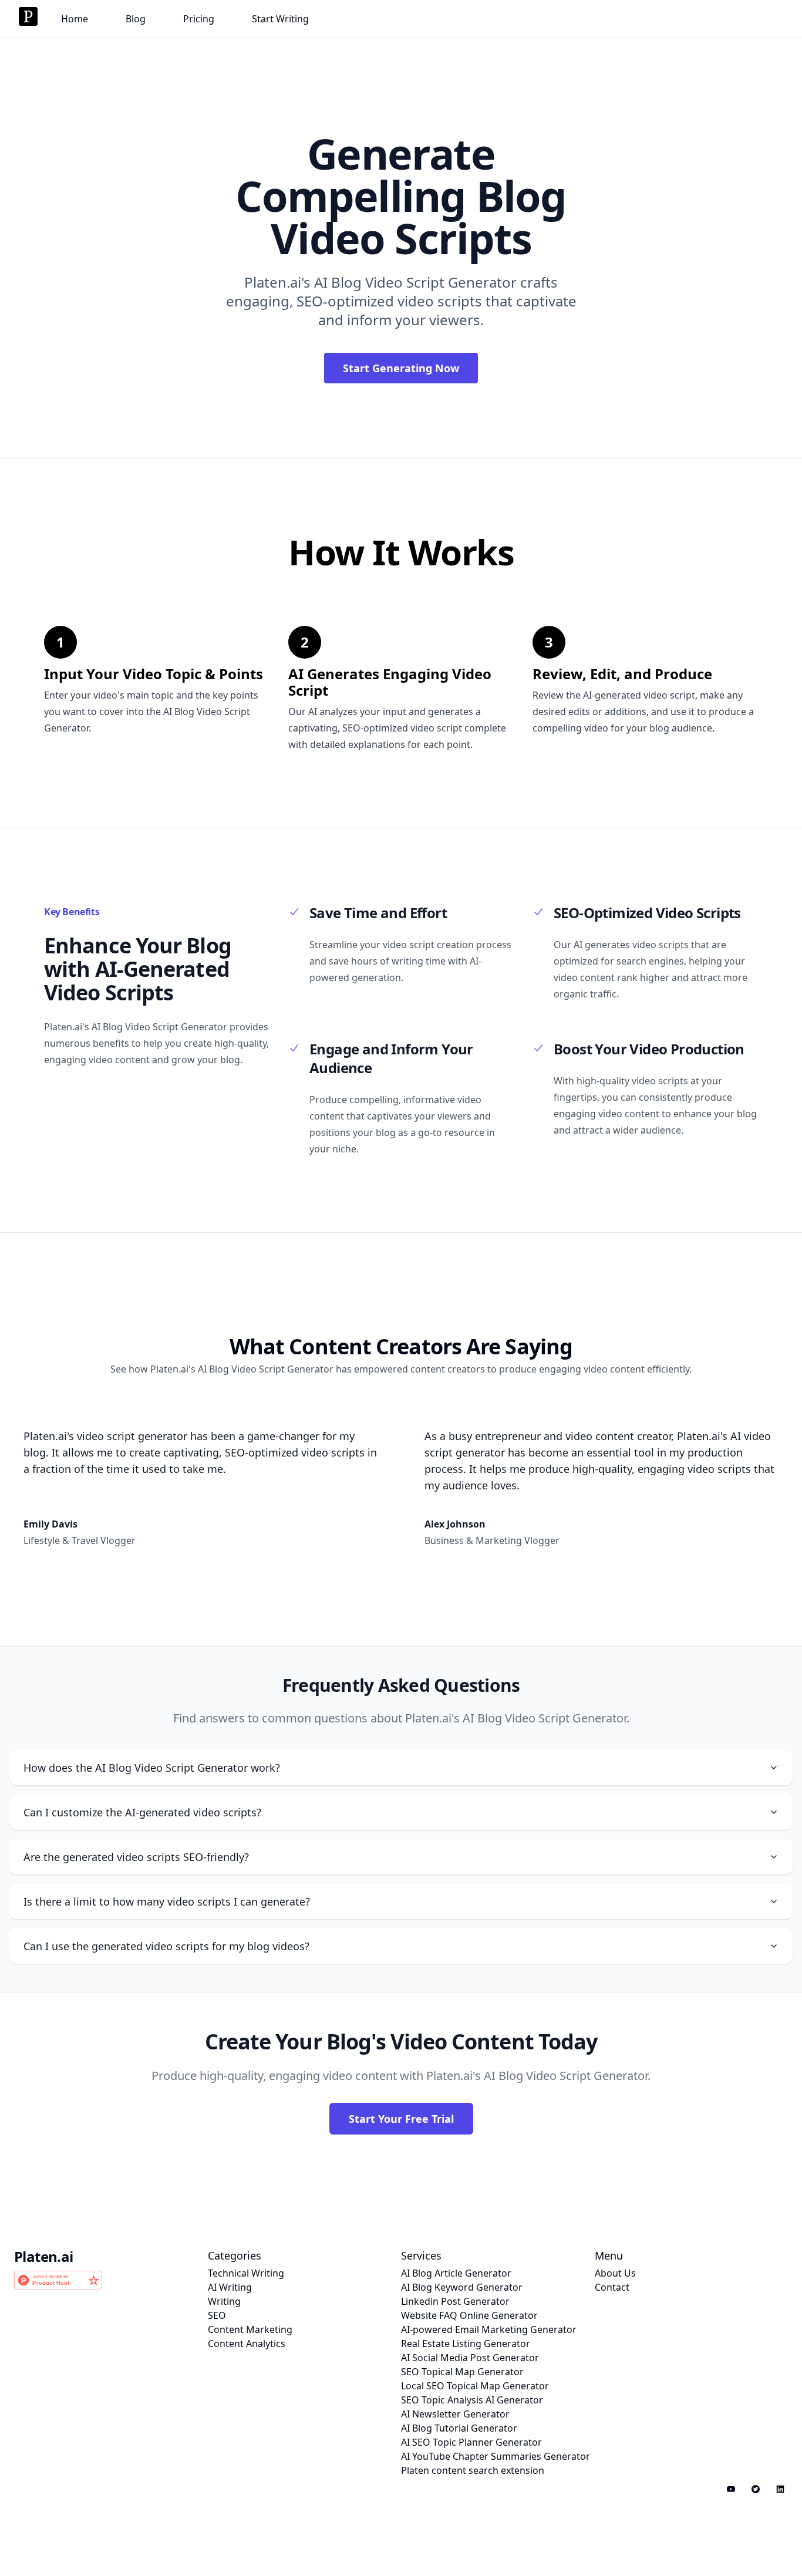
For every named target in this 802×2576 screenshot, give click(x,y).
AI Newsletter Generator (455, 2414)
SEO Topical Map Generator (462, 2372)
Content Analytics (247, 2344)
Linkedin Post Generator (455, 2301)
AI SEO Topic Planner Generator (471, 2442)
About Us (615, 2273)
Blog (136, 19)
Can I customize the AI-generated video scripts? (142, 1812)
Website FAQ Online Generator (469, 2315)
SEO (217, 2315)
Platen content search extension (473, 2470)
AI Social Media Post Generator (470, 2358)
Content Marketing (250, 2329)
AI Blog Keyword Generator (462, 2287)
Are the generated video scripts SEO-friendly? (136, 1857)
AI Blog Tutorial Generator (459, 2428)
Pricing (199, 19)
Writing (224, 2301)
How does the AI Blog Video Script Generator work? (152, 1768)
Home (75, 19)
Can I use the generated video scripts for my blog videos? (166, 1946)
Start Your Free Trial (401, 2119)
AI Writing (230, 2287)
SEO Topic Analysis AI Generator (472, 2400)
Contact (612, 2287)
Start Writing (280, 19)
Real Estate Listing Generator (466, 2344)
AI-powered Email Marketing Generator (489, 2329)
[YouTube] (731, 2489)
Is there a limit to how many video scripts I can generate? (167, 1901)
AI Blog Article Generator (456, 2273)
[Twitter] (756, 2489)
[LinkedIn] (780, 2489)
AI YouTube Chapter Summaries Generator (496, 2456)
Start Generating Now (401, 368)
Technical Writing (246, 2273)
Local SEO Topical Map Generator (475, 2386)
